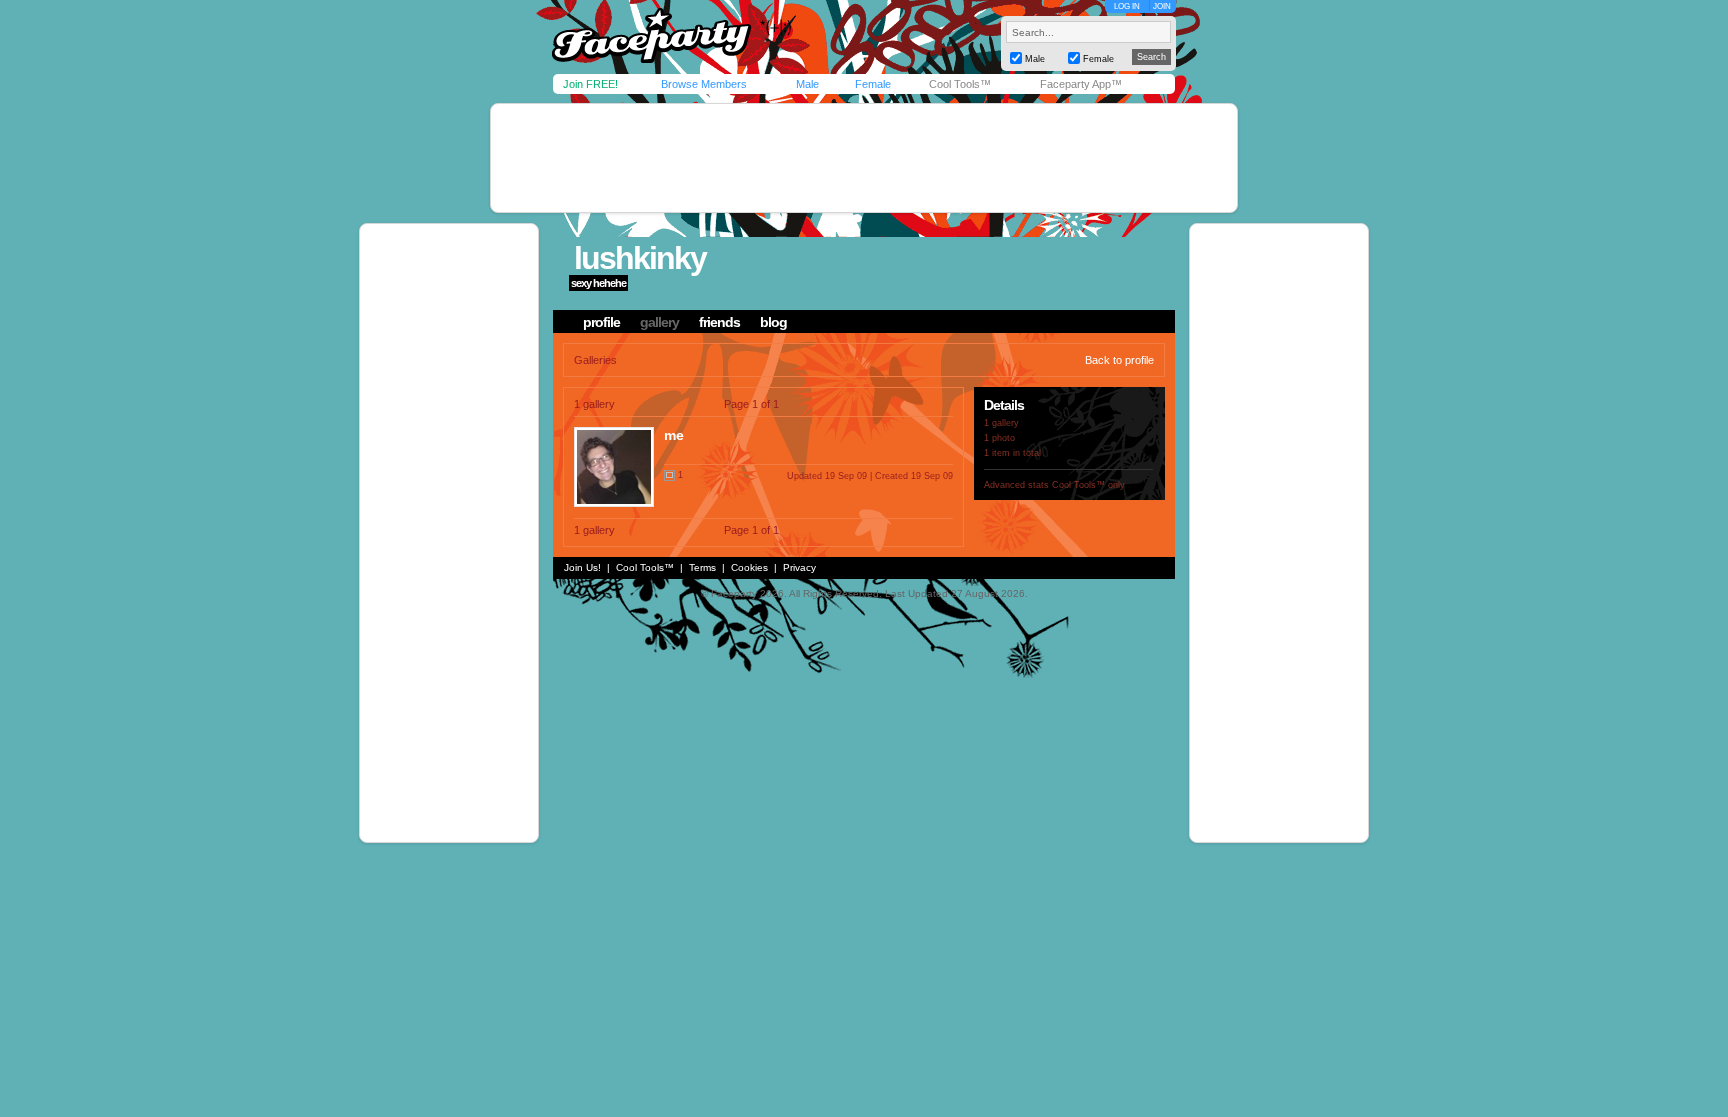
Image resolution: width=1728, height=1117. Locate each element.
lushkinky (640, 258)
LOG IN (1127, 6)
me (674, 435)
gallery (659, 322)
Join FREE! (590, 84)
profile (601, 322)
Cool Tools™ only (1088, 485)
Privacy (799, 567)
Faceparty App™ (1081, 84)
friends (719, 322)
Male (807, 84)
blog (773, 322)
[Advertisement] (864, 158)
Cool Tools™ (960, 84)
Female (873, 84)
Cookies (749, 567)
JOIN (1162, 6)
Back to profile (1119, 360)
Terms (702, 567)
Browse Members (704, 84)
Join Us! (582, 567)
